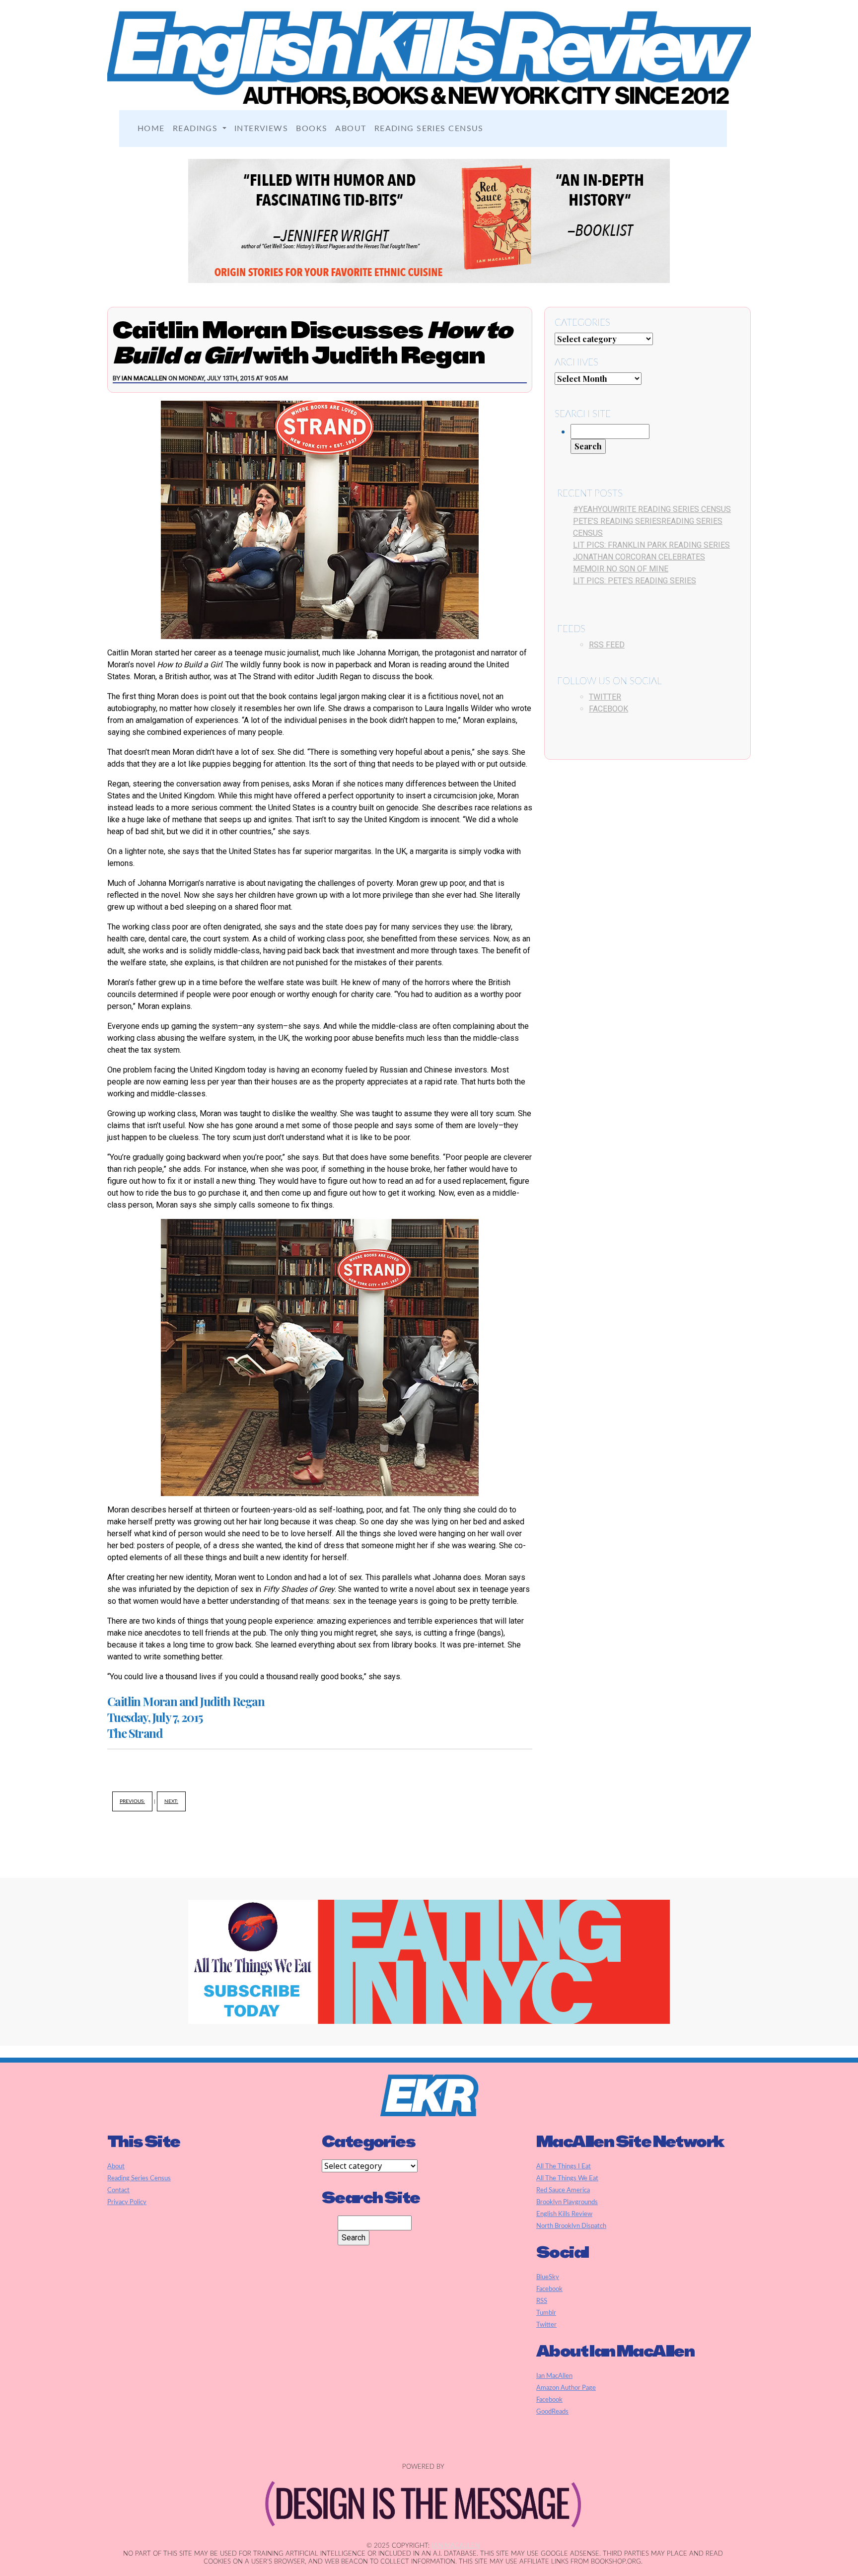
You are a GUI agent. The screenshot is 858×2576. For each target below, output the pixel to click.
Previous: (132, 1801)
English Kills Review (564, 2214)
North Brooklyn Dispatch (571, 2226)
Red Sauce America (563, 2190)
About (351, 129)
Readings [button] (197, 129)
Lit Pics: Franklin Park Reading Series (651, 545)
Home (151, 129)
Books (312, 129)
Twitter (605, 697)
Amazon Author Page (566, 2388)
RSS (542, 2301)
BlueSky (548, 2277)
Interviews (261, 129)
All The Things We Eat (567, 2178)
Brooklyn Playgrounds (567, 2202)
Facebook (608, 709)
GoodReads (552, 2412)
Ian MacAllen (144, 378)
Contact (118, 2190)
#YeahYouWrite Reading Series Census (652, 509)
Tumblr (546, 2313)
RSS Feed (607, 645)
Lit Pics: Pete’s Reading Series (635, 581)
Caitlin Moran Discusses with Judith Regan (312, 342)
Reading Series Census (429, 129)
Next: (171, 1801)
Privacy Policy (127, 2202)
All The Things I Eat (564, 2166)
